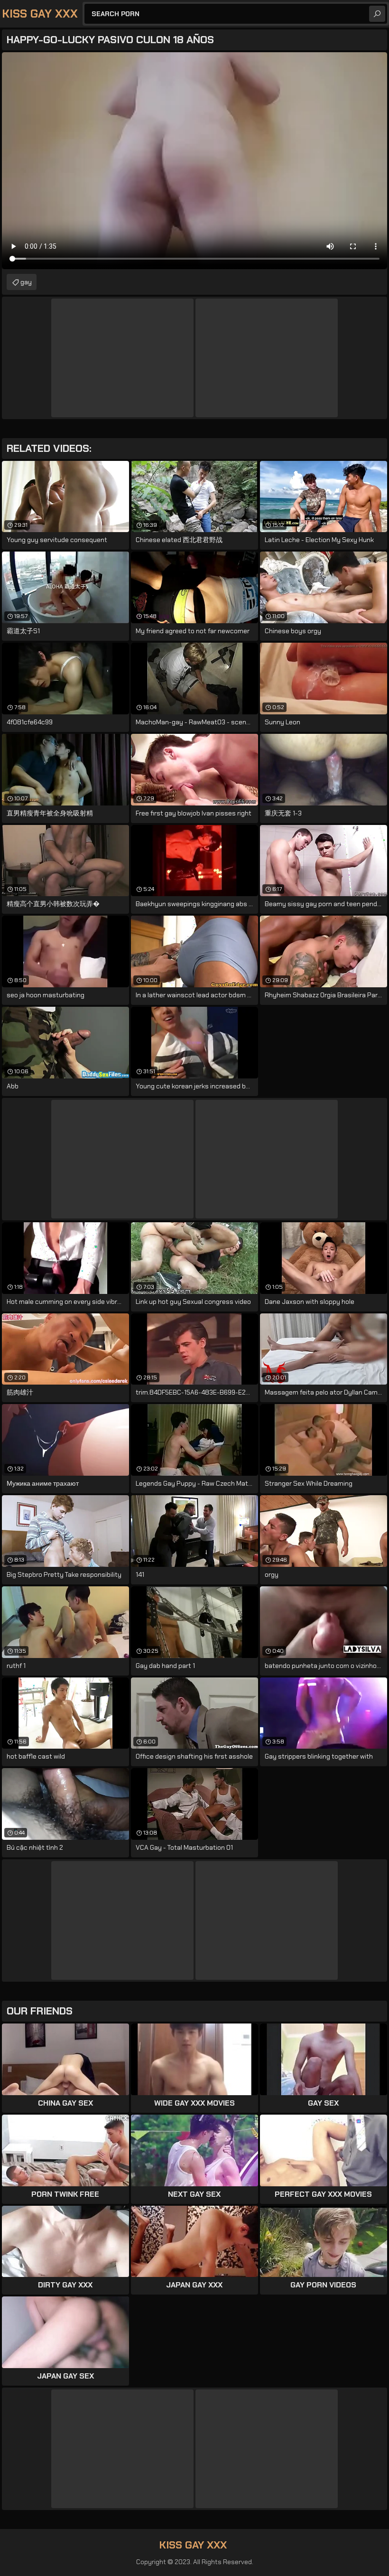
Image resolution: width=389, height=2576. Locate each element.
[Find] (377, 14)
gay (26, 282)
